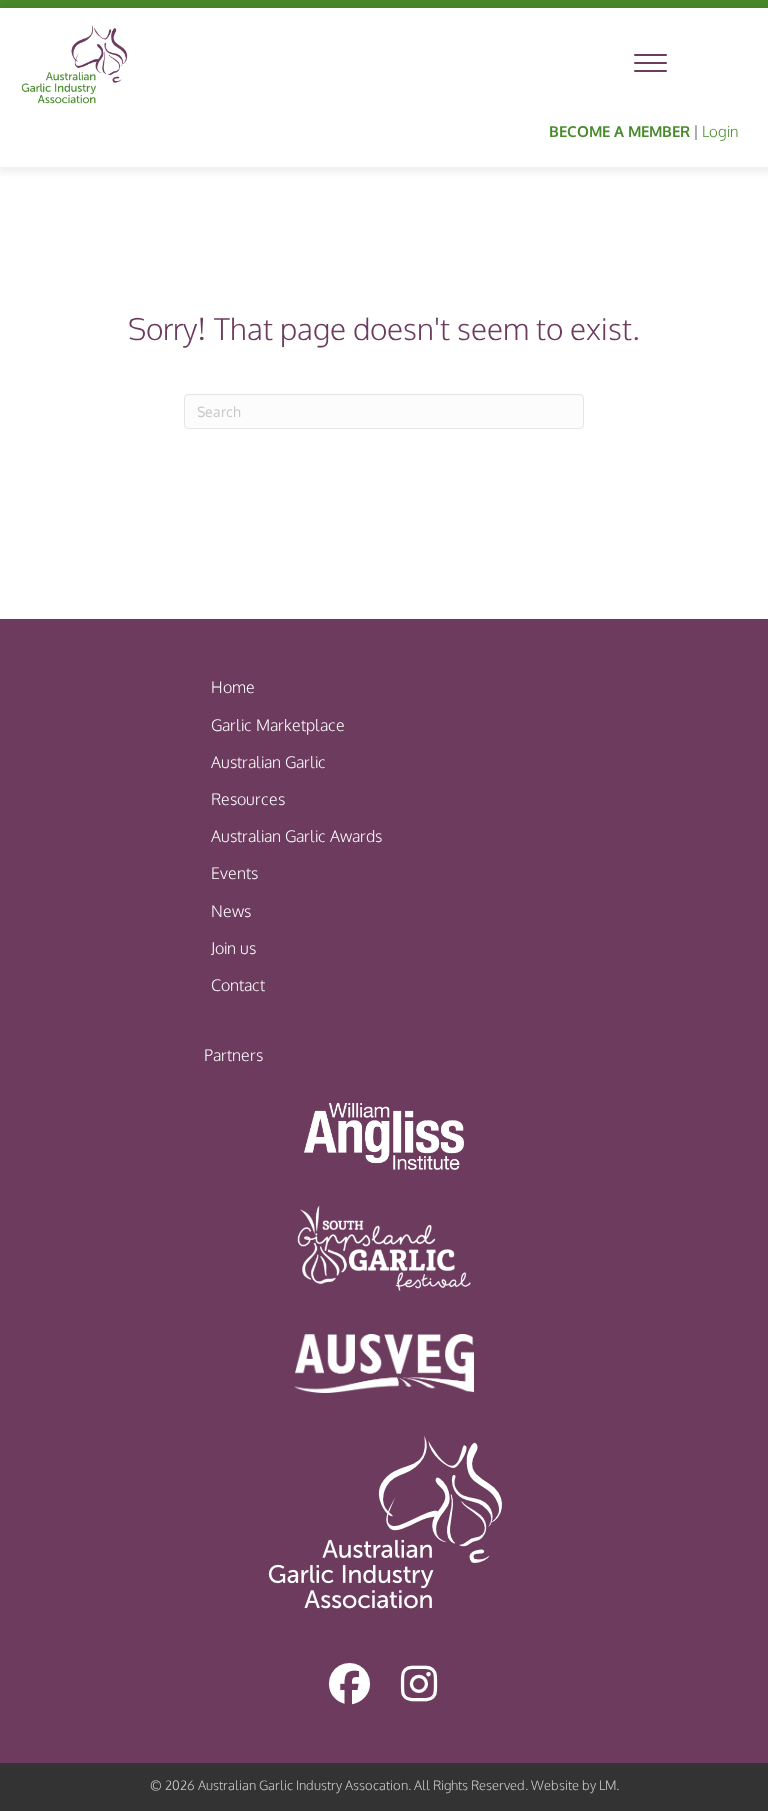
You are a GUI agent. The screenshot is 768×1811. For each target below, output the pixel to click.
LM (607, 1785)
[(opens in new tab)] (384, 1135)
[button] (349, 1683)
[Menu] (650, 64)
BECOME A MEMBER (619, 131)
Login (720, 131)
